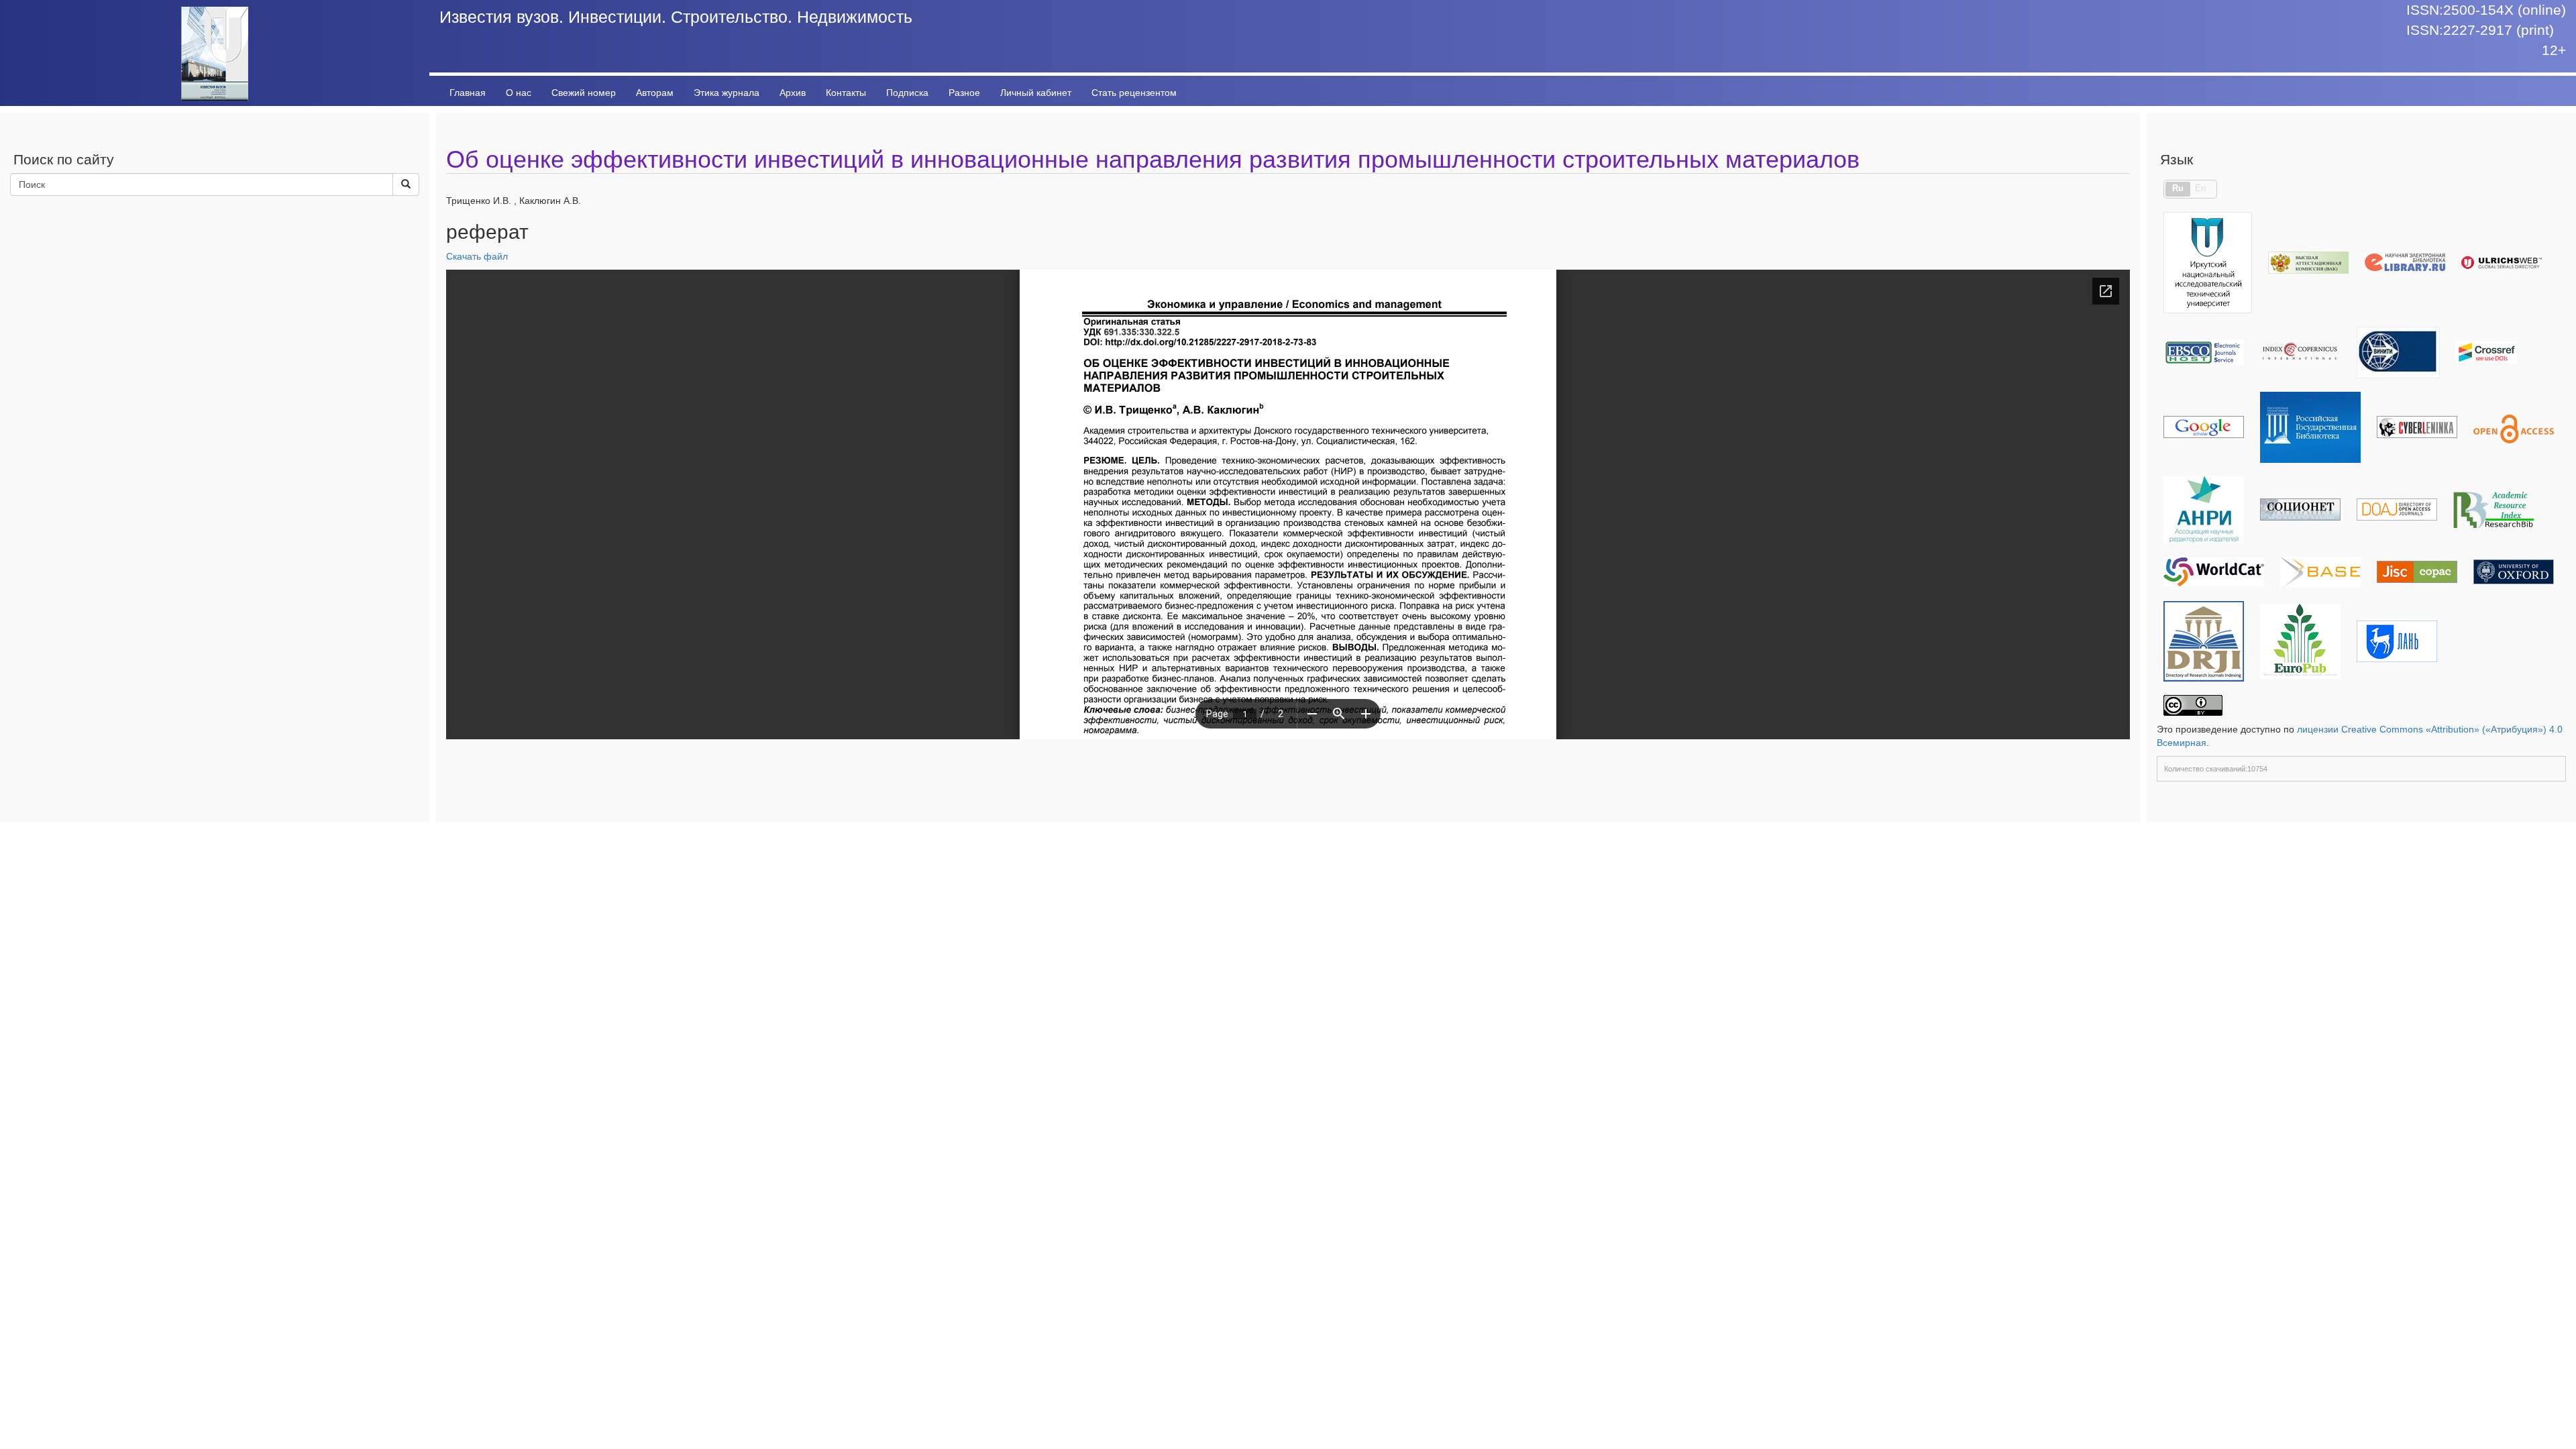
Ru (2178, 189)
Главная (468, 93)
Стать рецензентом (1134, 93)
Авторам (655, 93)
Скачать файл (477, 256)
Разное (964, 93)
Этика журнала (727, 93)
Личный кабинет (1036, 93)
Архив (793, 93)
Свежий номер (584, 93)
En (2200, 189)
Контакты (846, 93)
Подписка (907, 93)
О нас (519, 93)
